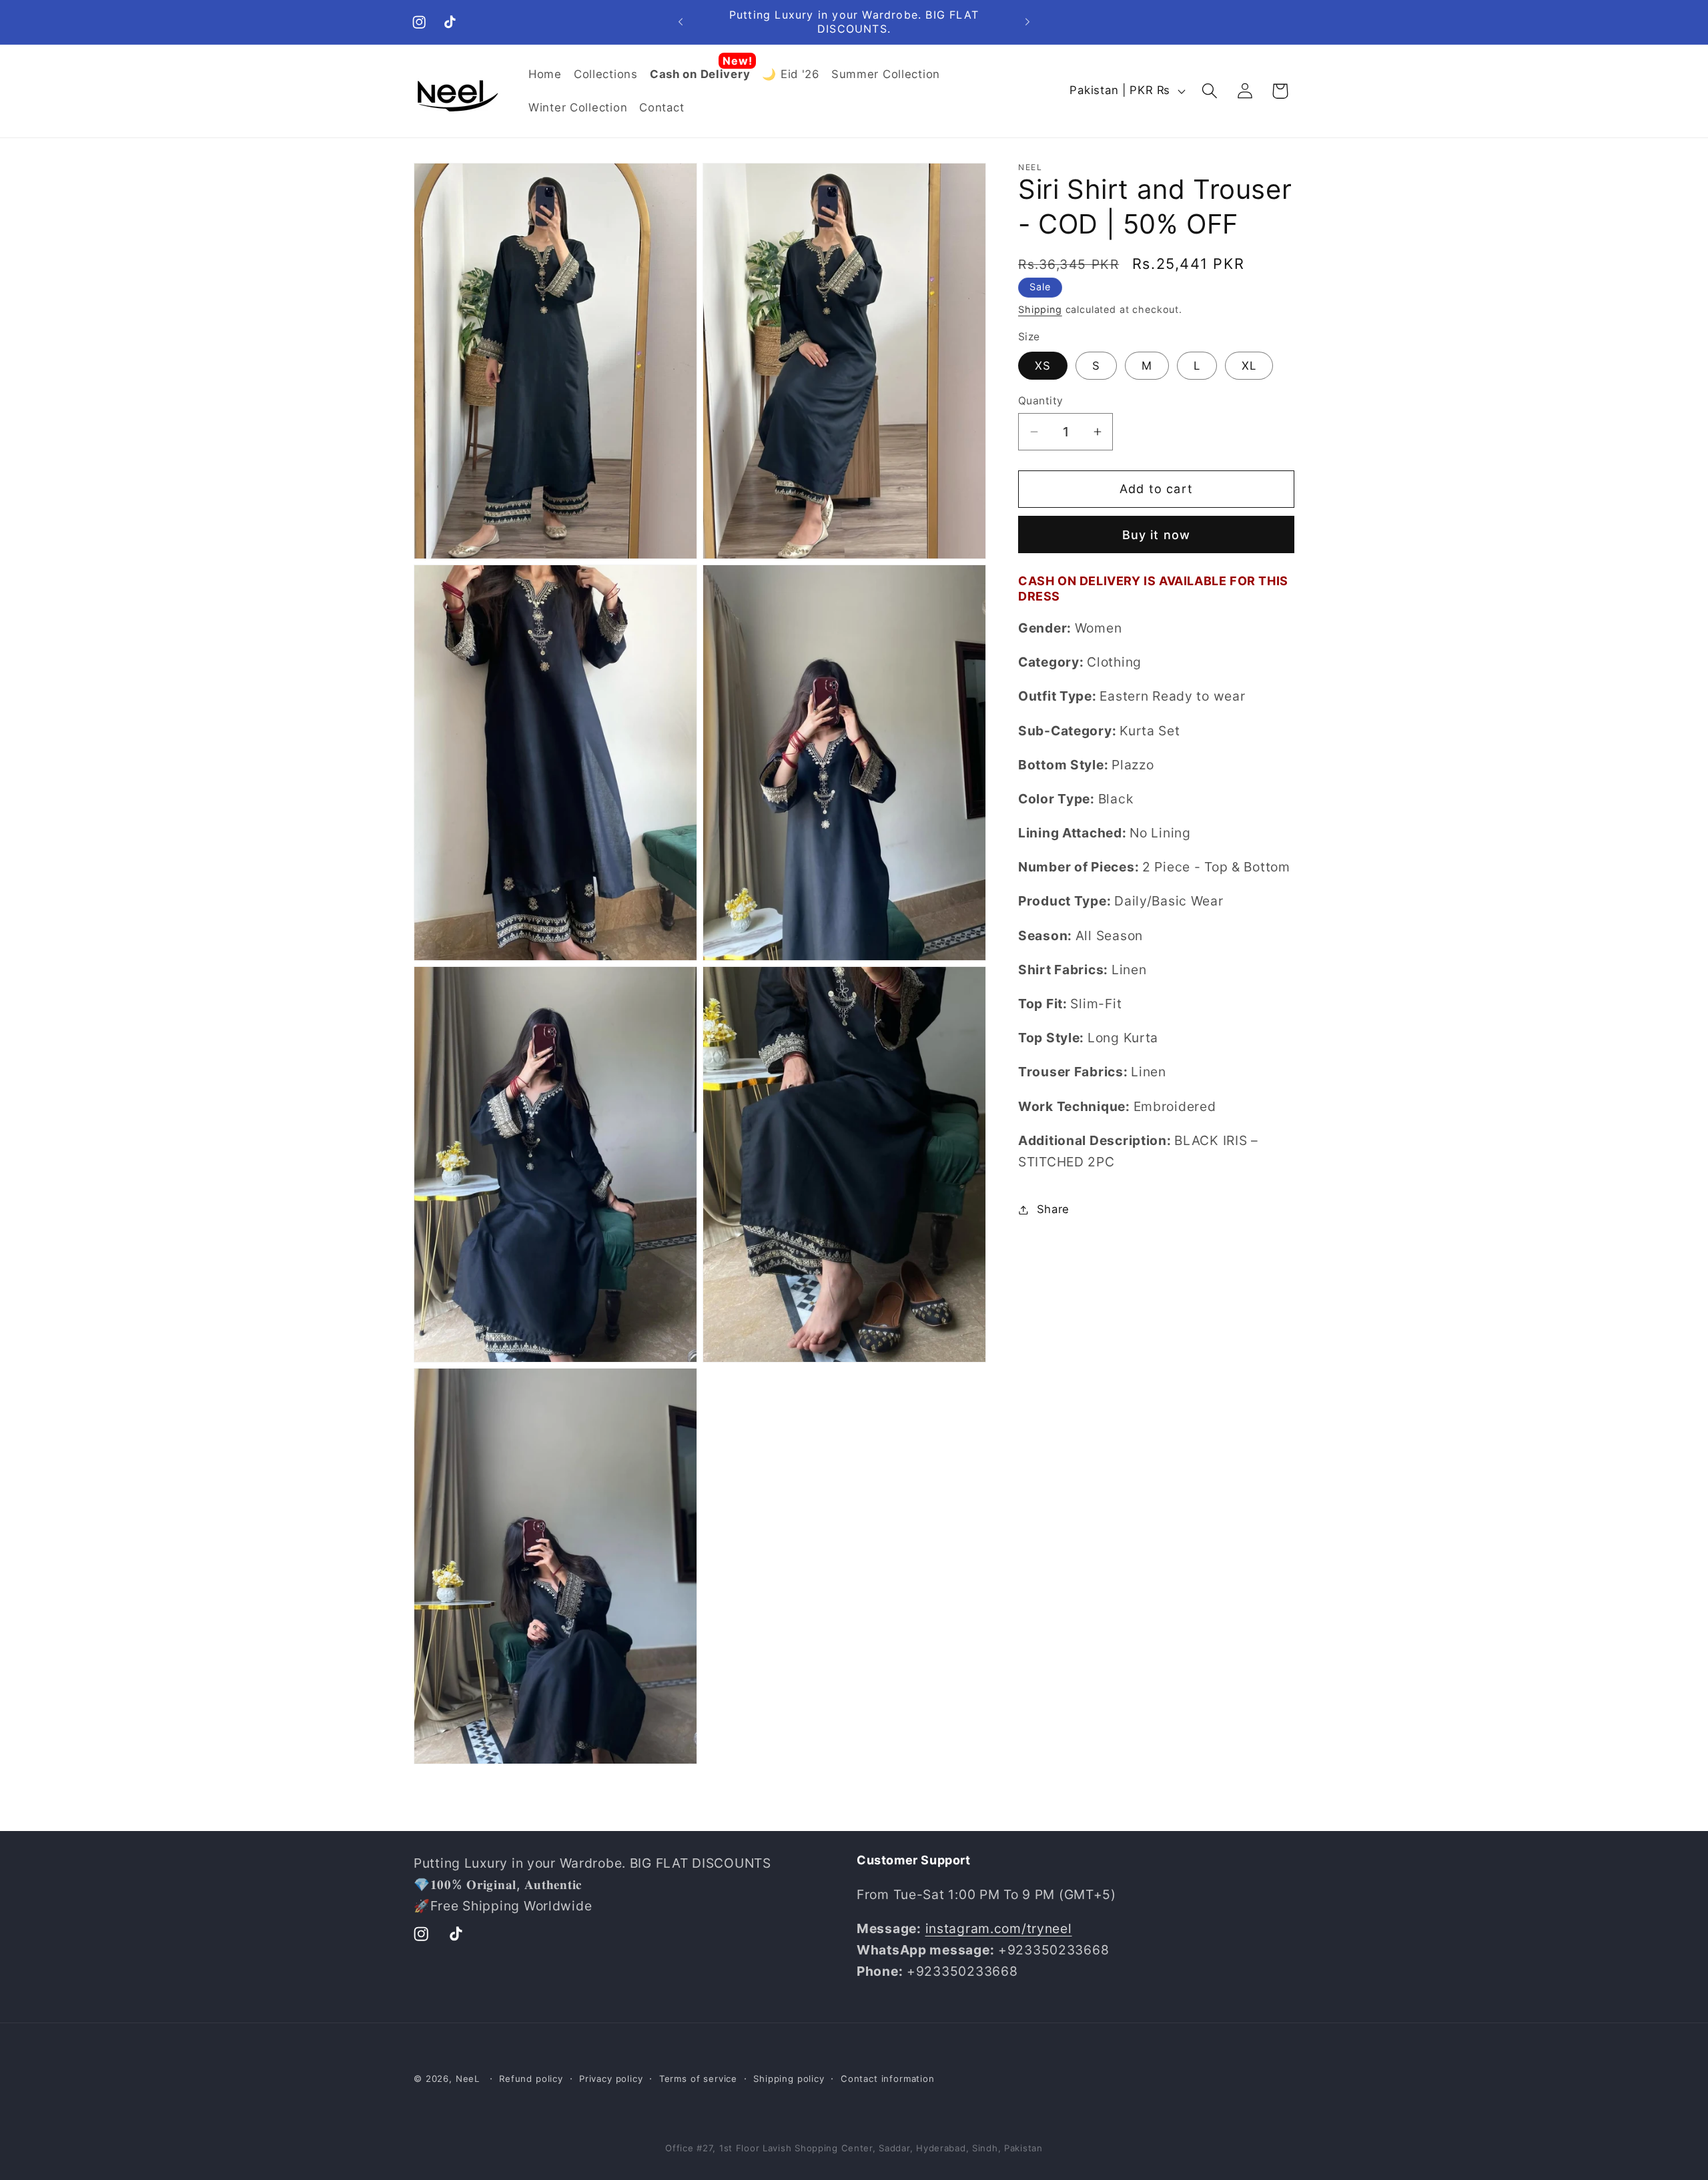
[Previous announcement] (681, 22)
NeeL (468, 2079)
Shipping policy (789, 2079)
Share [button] (1053, 1209)
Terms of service (698, 2079)
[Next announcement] (1027, 22)
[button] (1209, 91)
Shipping (1040, 309)
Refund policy (531, 2079)
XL (1249, 366)
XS (1043, 366)
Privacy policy (611, 2079)
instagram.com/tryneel (999, 1929)
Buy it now (1157, 535)
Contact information (888, 2079)
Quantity (1041, 401)
